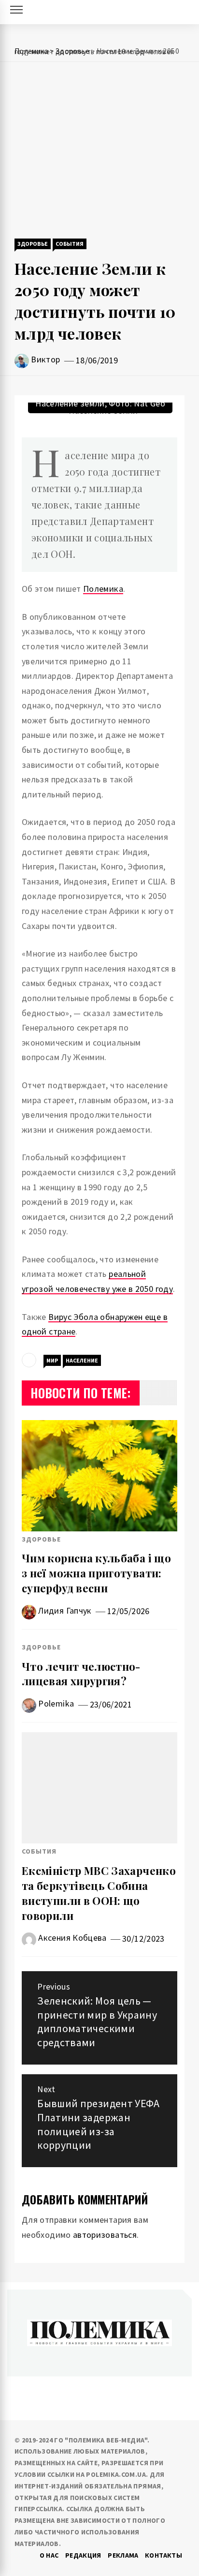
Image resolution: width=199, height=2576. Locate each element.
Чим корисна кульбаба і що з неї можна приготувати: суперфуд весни (96, 1573)
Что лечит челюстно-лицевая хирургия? (81, 1674)
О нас (49, 2555)
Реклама (123, 2555)
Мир (52, 1360)
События (70, 244)
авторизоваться (105, 2235)
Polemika (56, 1703)
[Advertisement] (99, 151)
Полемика (103, 589)
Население (82, 1360)
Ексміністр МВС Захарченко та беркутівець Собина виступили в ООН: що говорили (99, 1893)
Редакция (83, 2555)
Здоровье (33, 244)
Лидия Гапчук (65, 1610)
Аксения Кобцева (72, 1938)
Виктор (45, 359)
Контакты (163, 2555)
